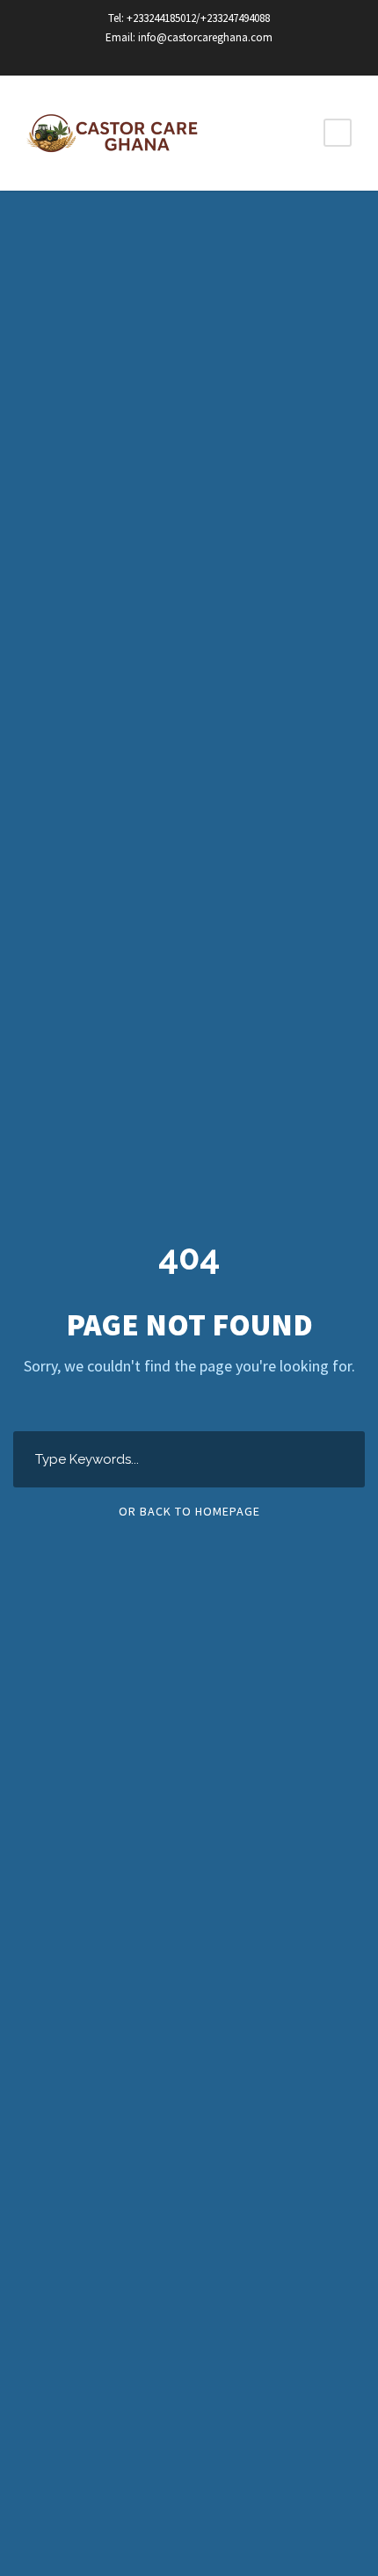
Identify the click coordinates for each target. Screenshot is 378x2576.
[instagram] (205, 57)
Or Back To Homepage (189, 1511)
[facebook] (174, 57)
